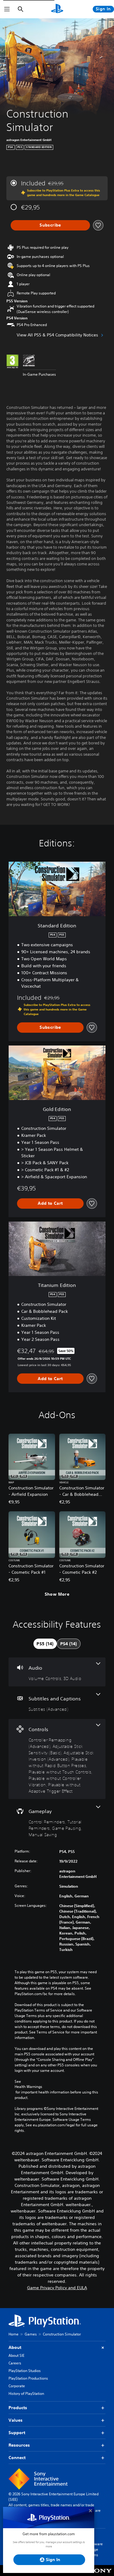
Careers (15, 2363)
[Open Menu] (7, 9)
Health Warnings (28, 2087)
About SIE (16, 2355)
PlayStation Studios (25, 2371)
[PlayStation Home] (57, 9)
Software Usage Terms (95, 2549)
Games (31, 2334)
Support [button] (17, 2433)
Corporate (17, 2386)
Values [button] (16, 2420)
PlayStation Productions (28, 2378)
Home (14, 2334)
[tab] (45, 1644)
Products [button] (18, 2408)
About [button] (15, 2347)
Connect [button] (17, 2458)
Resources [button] (19, 2445)
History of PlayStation (26, 2393)
